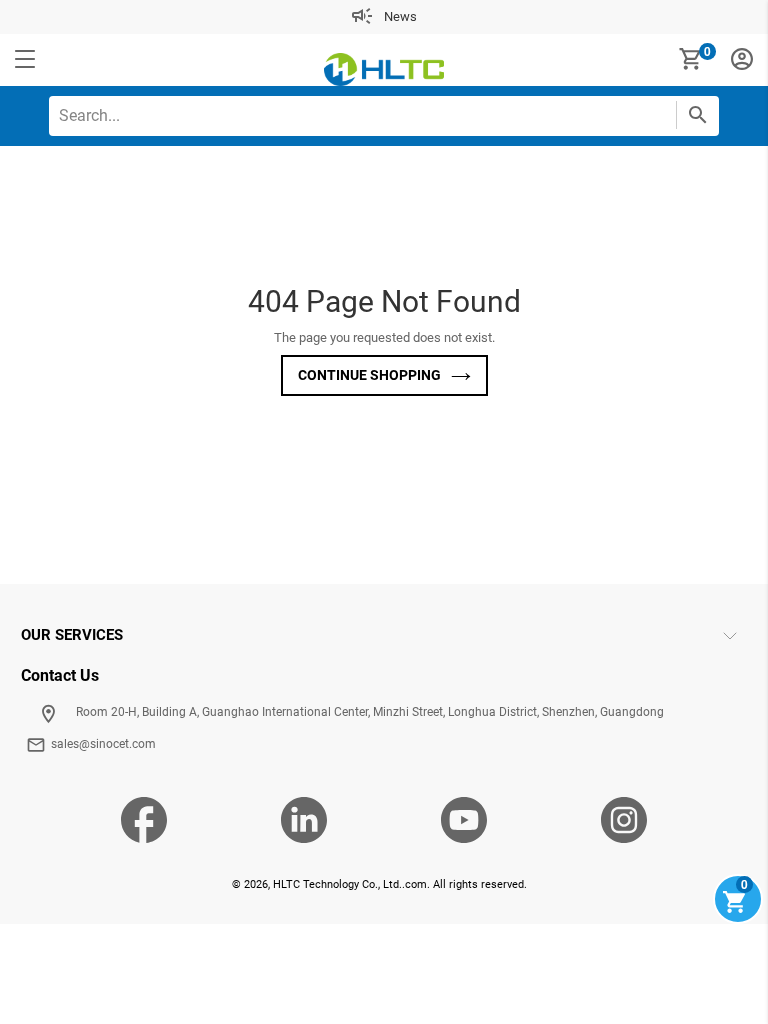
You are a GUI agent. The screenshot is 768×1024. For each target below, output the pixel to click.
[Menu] (25, 60)
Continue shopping (369, 375)
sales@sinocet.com (103, 744)
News (400, 16)
